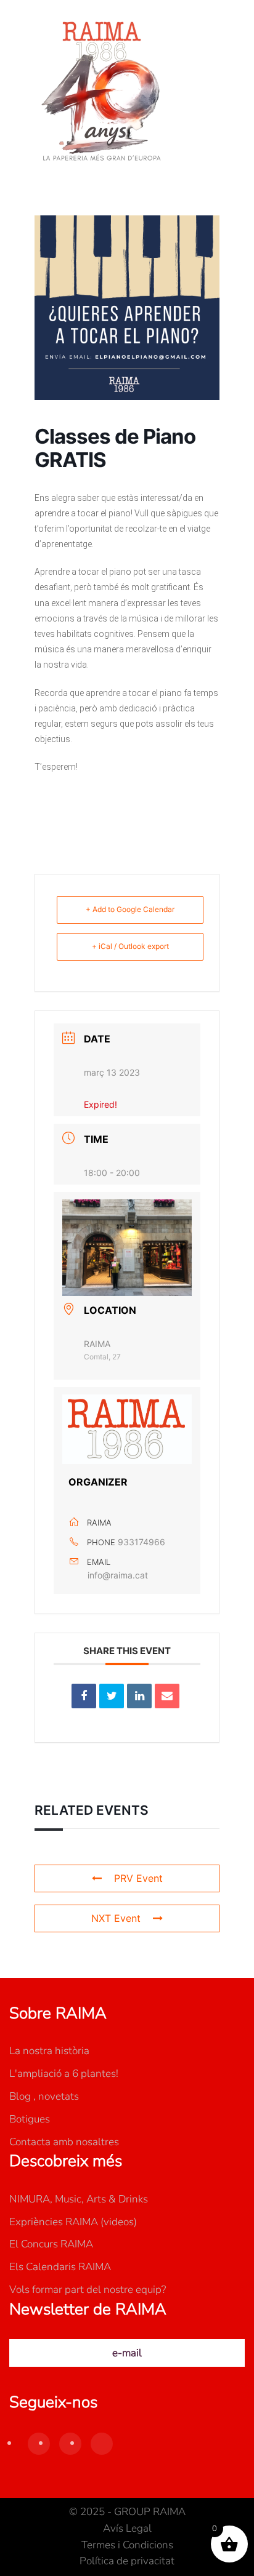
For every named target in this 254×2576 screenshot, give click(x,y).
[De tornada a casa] (102, 92)
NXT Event (116, 1918)
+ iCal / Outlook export (130, 946)
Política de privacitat (127, 2561)
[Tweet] (112, 1696)
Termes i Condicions (127, 2545)
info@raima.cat (118, 1575)
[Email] (167, 1696)
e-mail (127, 2353)
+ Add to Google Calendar (130, 909)
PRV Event (138, 1878)
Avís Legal (127, 2528)
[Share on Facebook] (84, 1696)
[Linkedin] (139, 1696)
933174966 (141, 1542)
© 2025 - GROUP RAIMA (127, 2512)
